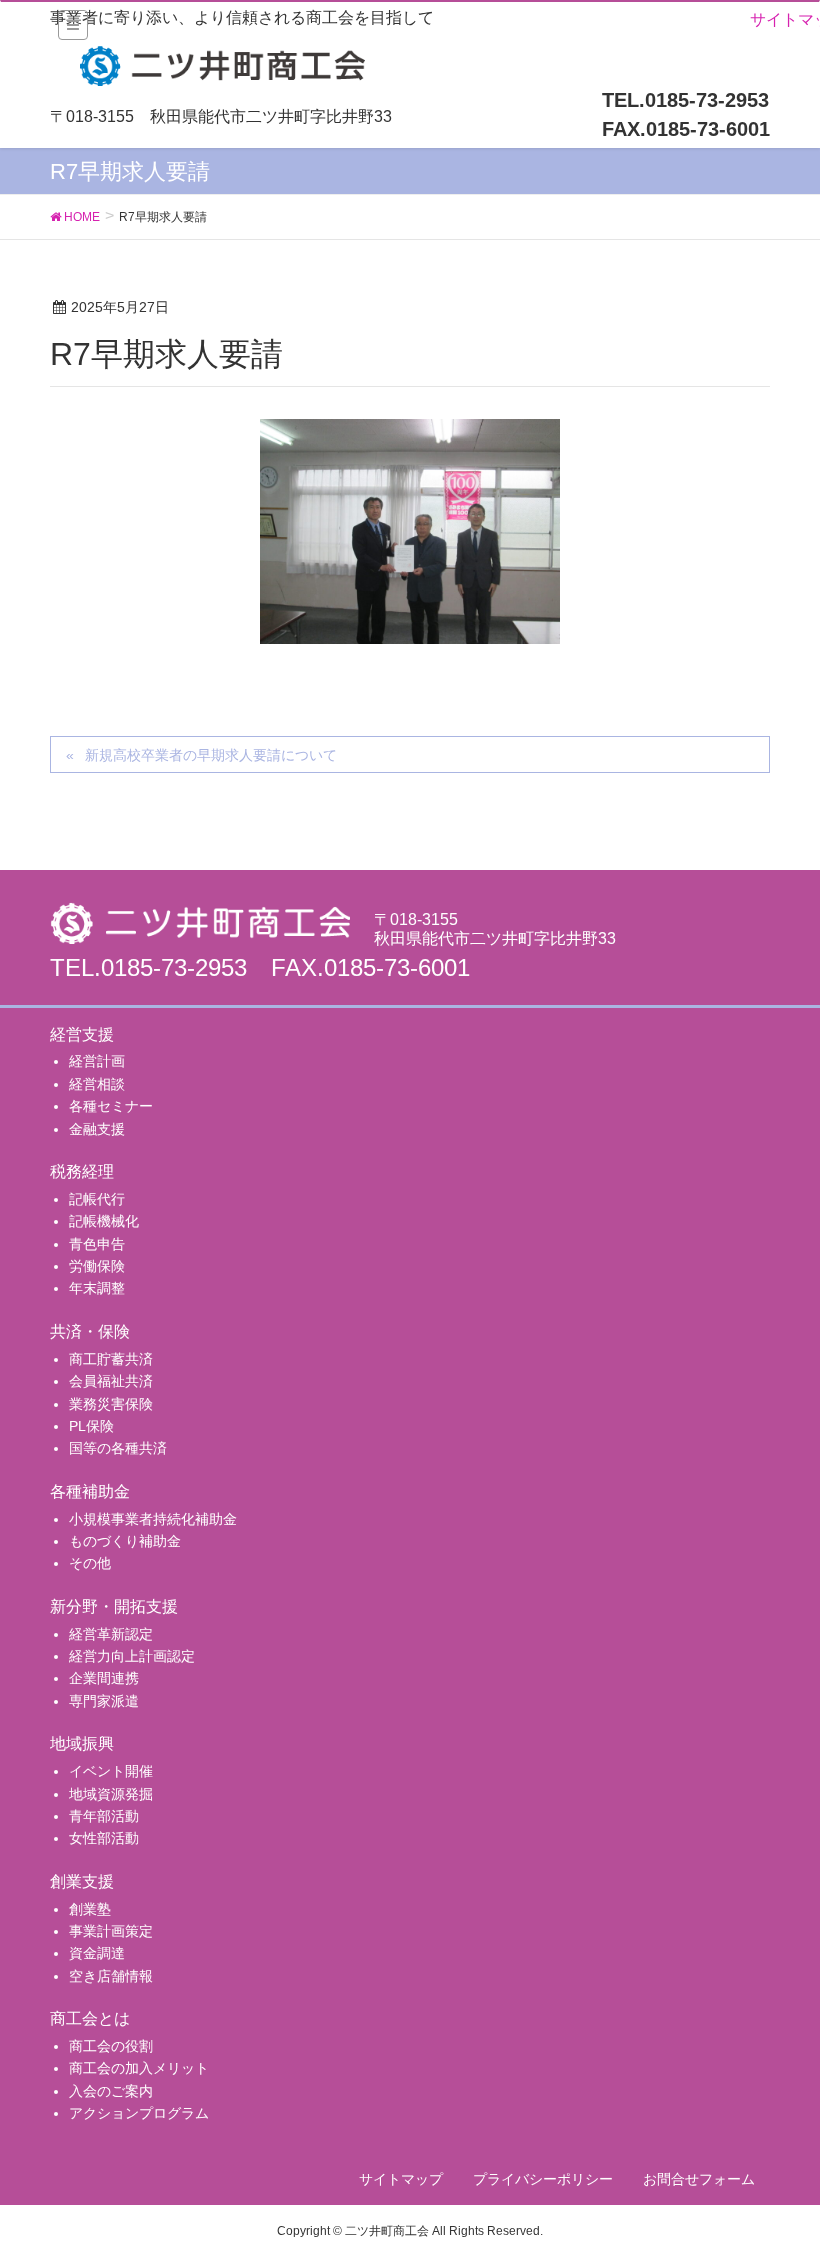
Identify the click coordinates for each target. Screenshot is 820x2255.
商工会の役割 (111, 2046)
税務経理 (82, 1171)
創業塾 (90, 1909)
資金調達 (97, 1953)
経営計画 (97, 1061)
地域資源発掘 (111, 1794)
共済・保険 (90, 1331)
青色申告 (97, 1244)
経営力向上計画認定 (132, 1656)
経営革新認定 (111, 1634)
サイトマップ (401, 2179)
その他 (90, 1563)
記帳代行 (97, 1199)
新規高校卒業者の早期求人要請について (211, 755)
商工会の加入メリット (139, 2068)
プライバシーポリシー (543, 2179)
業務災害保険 (111, 1404)
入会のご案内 (111, 2091)
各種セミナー (111, 1106)
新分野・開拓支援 (114, 1606)
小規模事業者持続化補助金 (153, 1519)
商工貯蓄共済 (111, 1359)
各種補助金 (90, 1491)
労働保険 (97, 1266)
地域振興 (82, 1743)
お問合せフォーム (699, 2179)
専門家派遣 (104, 1701)
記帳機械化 (104, 1221)
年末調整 (97, 1288)
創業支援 (82, 1881)
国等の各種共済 (118, 1448)
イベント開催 (111, 1771)
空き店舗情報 (111, 1976)
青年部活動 (104, 1816)
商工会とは (90, 2018)
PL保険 (91, 1426)
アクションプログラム (139, 2113)
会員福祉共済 (111, 1381)
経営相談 (97, 1084)
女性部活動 (104, 1838)
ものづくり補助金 (125, 1541)
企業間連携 (104, 1678)
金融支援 (97, 1129)
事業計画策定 (111, 1931)
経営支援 (82, 1034)
